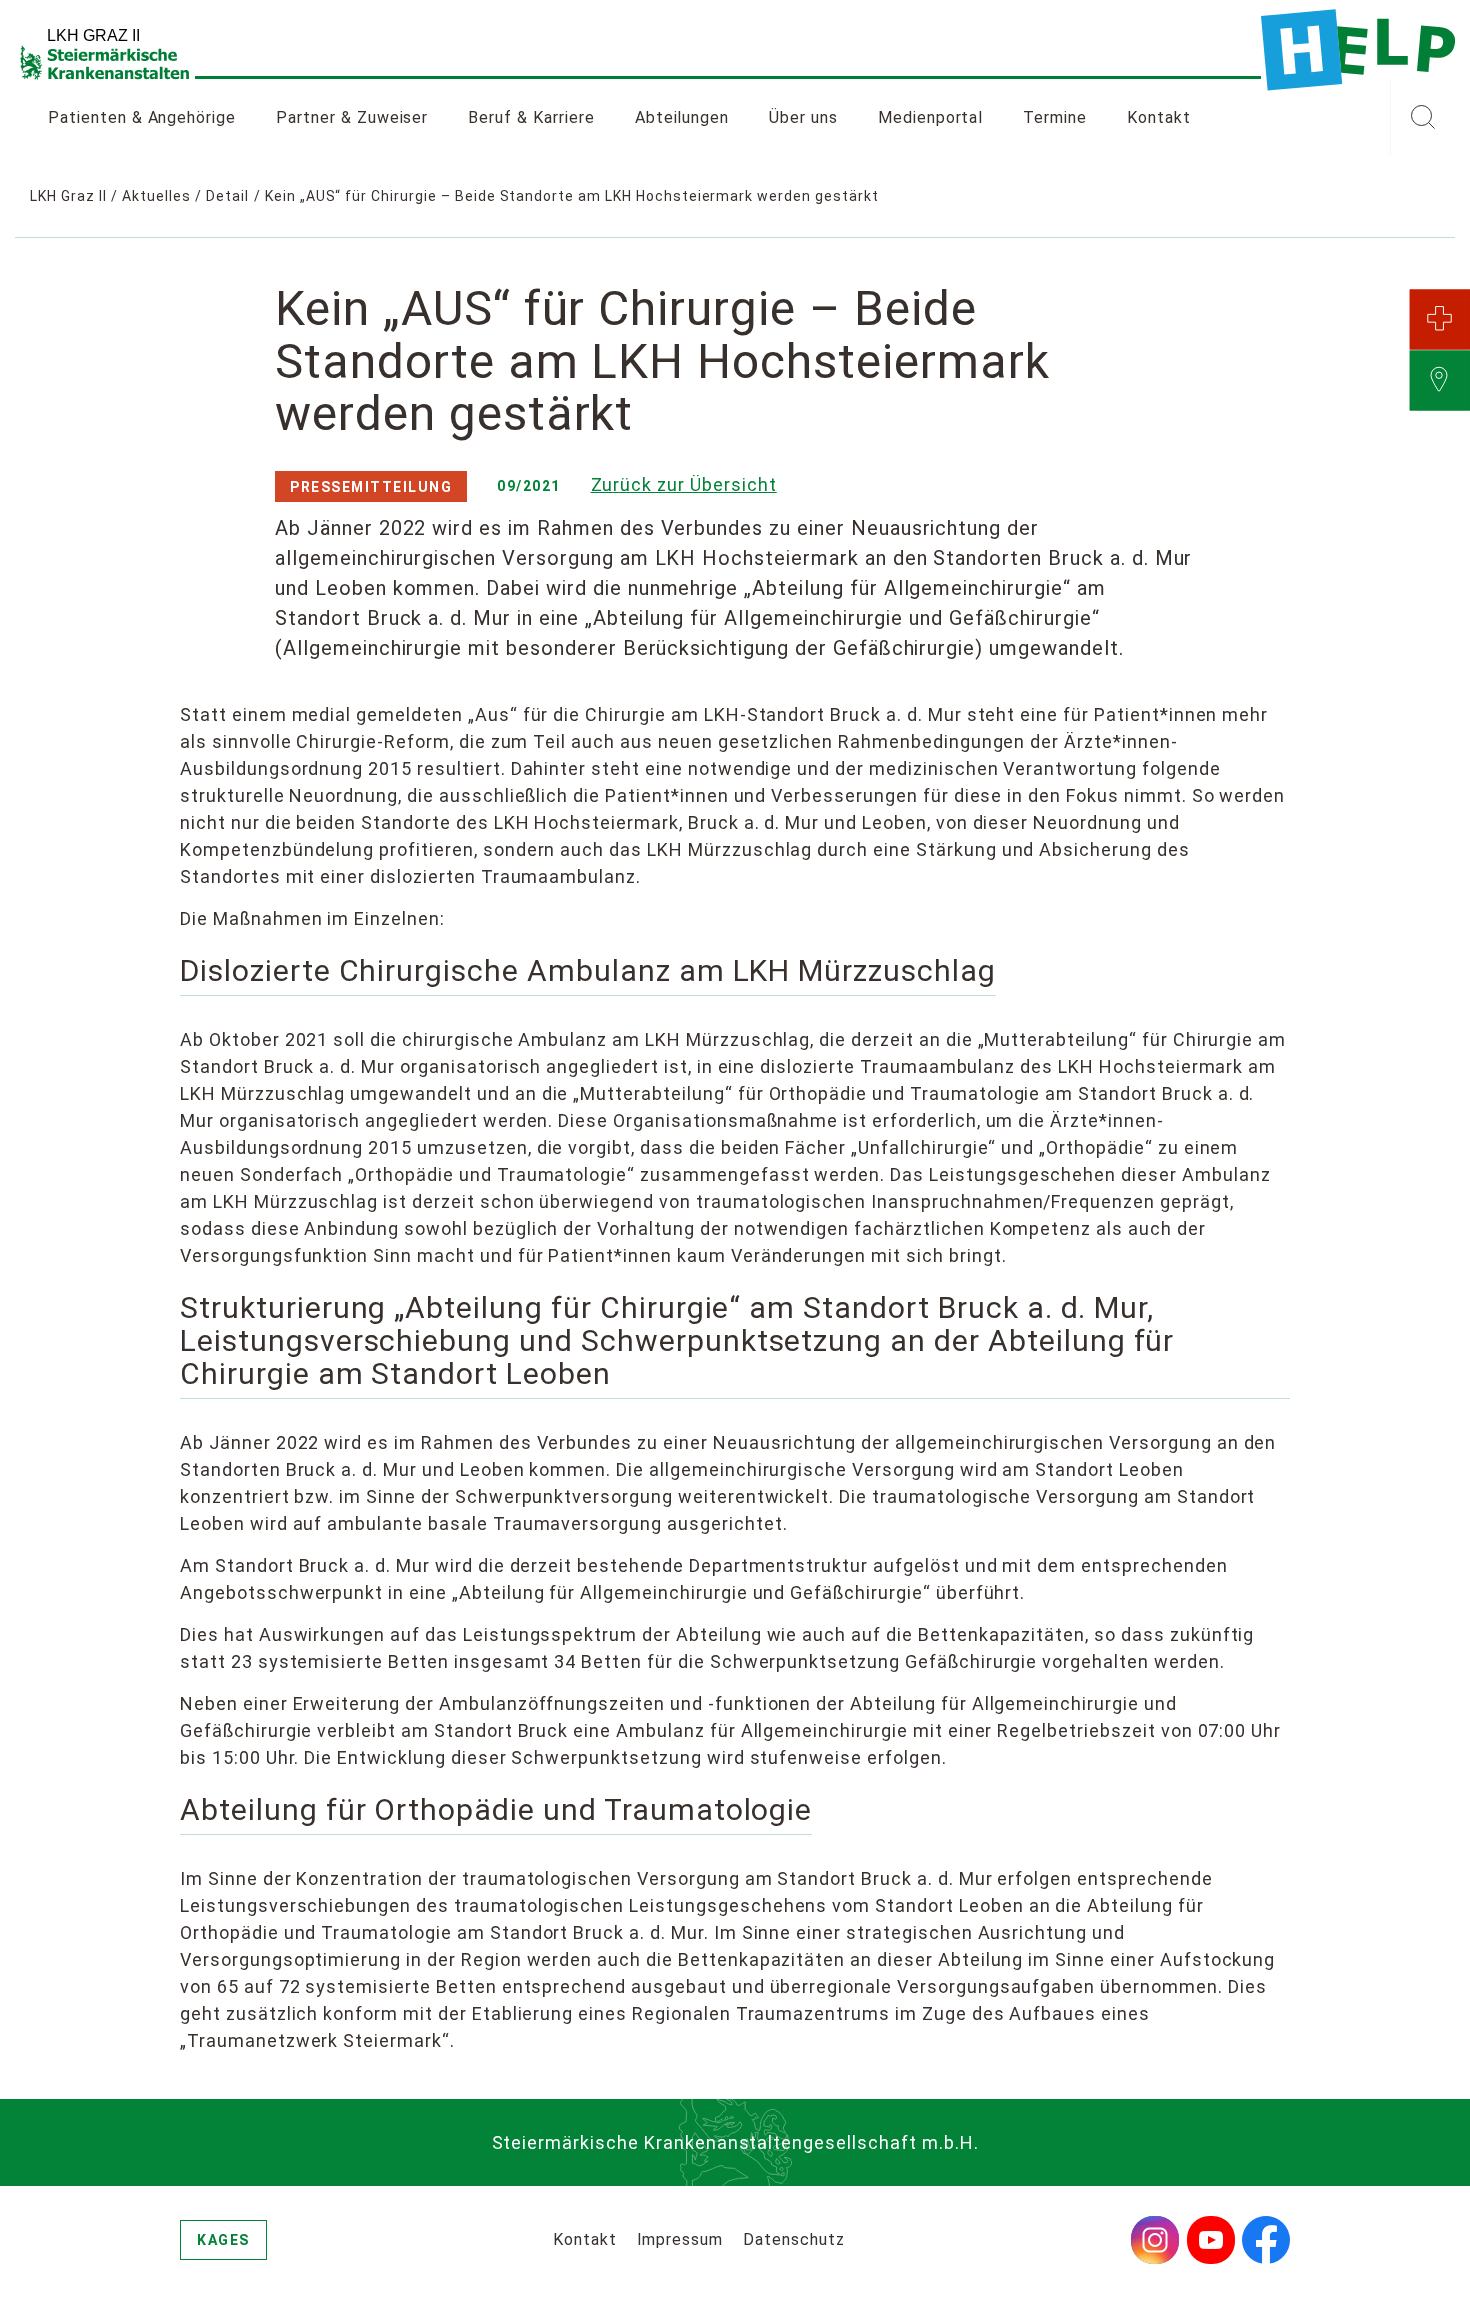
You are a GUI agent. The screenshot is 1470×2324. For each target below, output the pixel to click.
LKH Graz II (68, 196)
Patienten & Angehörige (142, 117)
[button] (1422, 118)
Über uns (803, 117)
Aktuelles (156, 196)
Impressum (680, 2239)
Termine (1055, 117)
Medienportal (931, 117)
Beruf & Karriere (531, 117)
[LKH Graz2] (1358, 50)
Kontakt (1159, 117)
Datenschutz (794, 2239)
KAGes (223, 2240)
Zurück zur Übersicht (684, 484)
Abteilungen (682, 117)
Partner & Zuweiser (352, 117)
